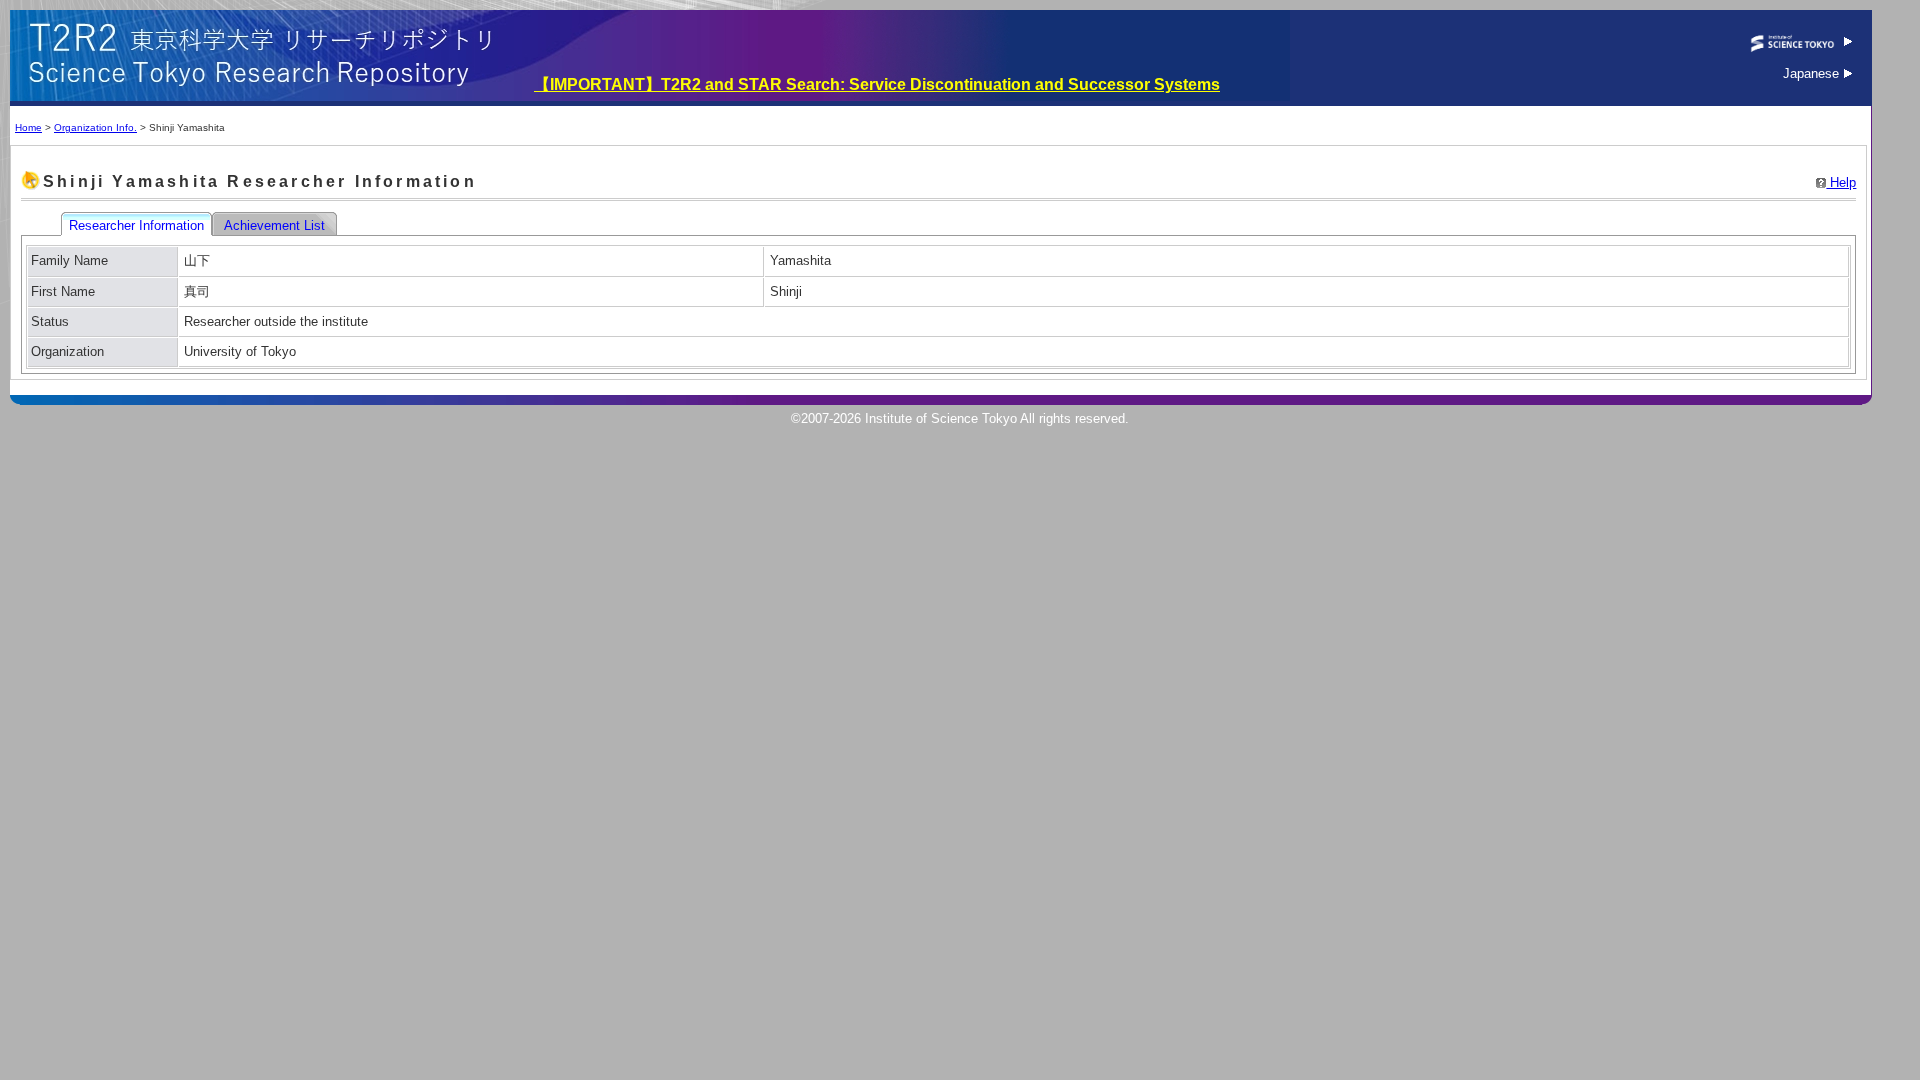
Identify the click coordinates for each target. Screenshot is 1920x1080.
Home (28, 127)
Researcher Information (138, 225)
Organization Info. (95, 127)
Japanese (1813, 73)
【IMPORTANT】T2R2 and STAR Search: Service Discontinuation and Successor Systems (877, 84)
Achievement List (276, 225)
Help (1841, 182)
